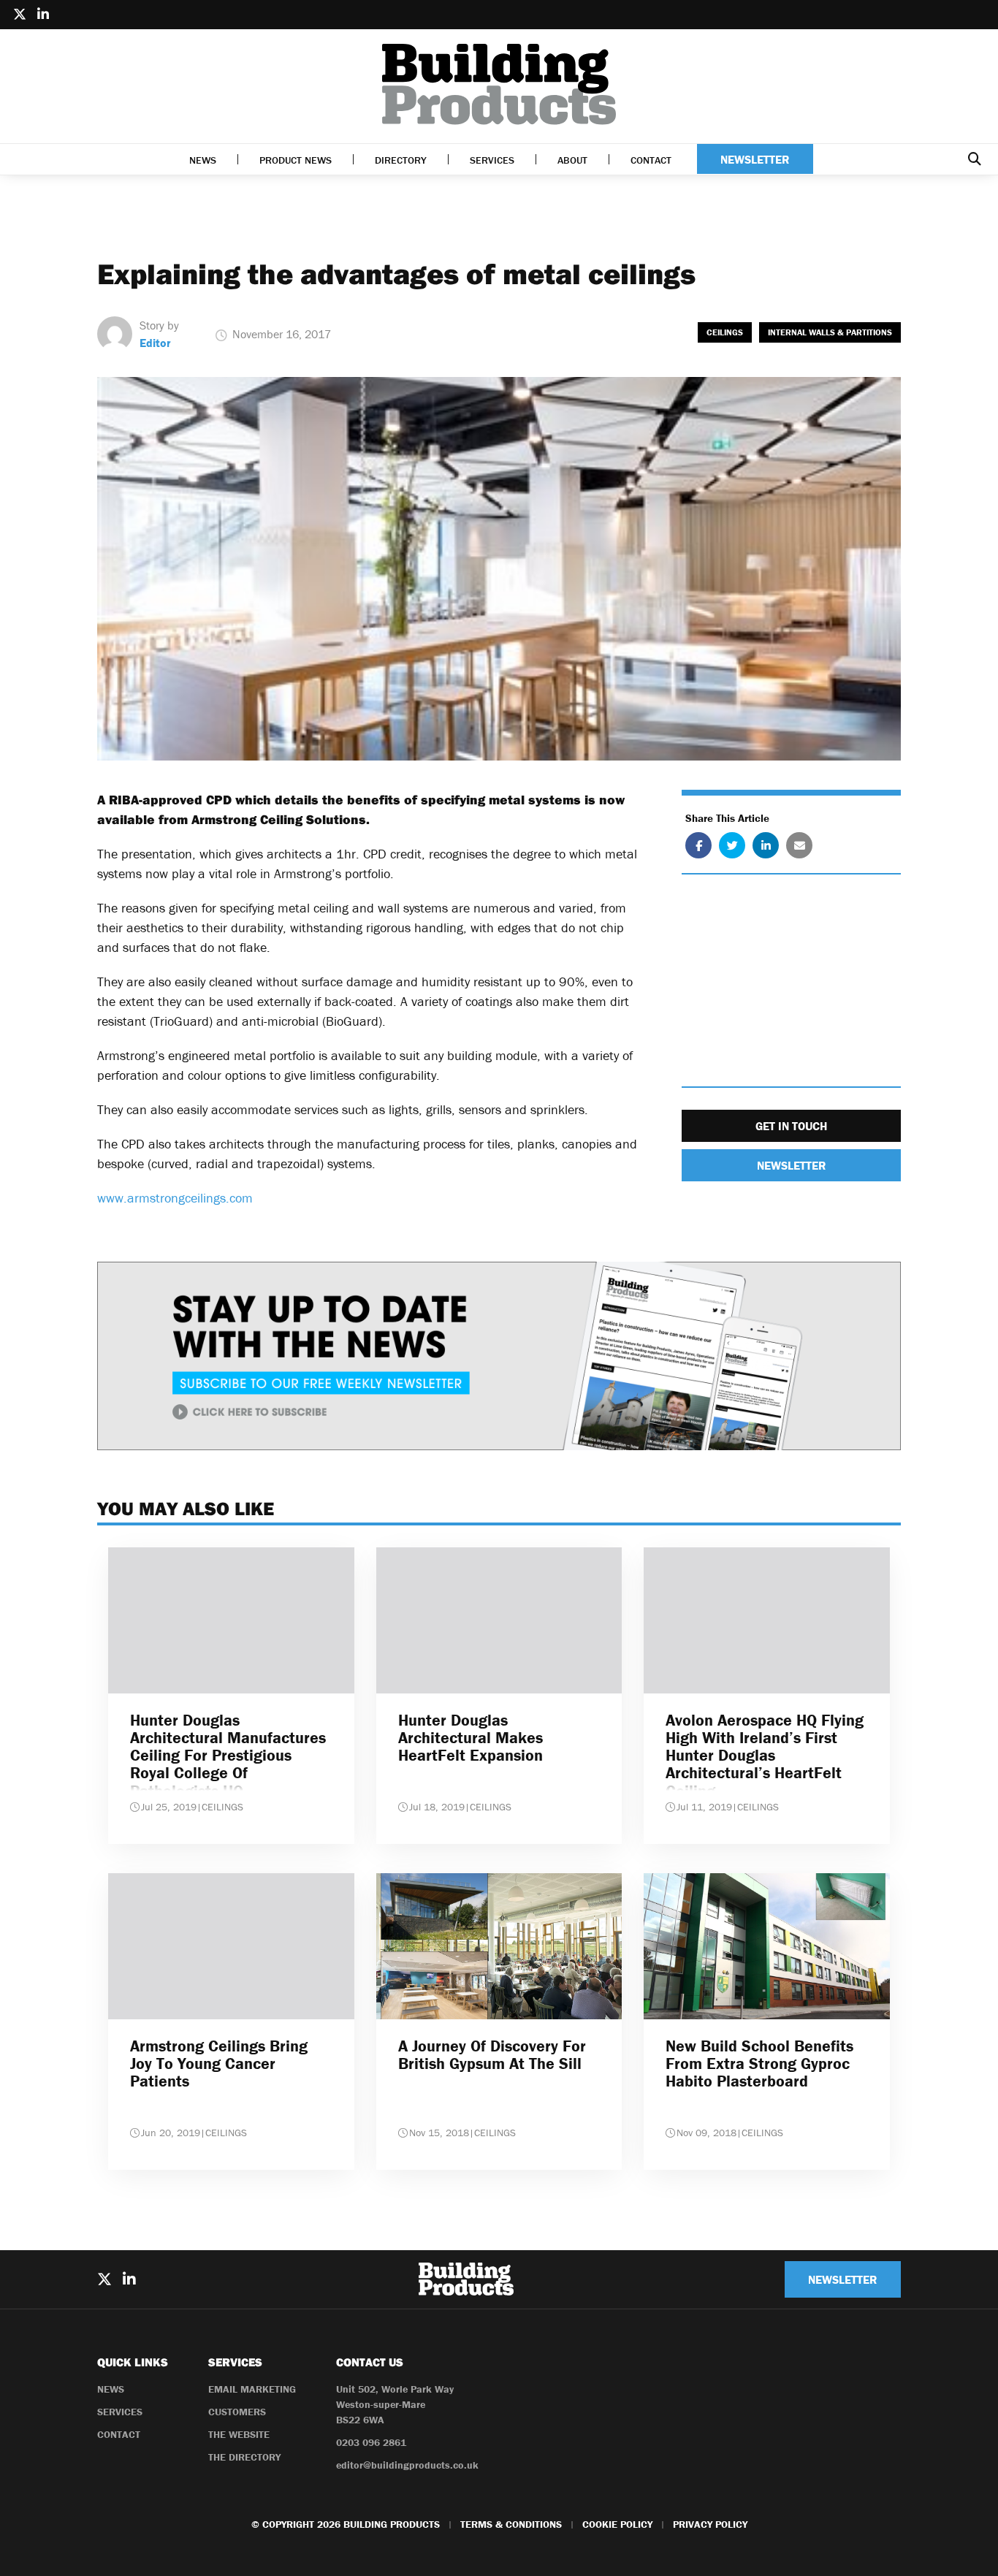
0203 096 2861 (371, 2442)
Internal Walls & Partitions (830, 332)
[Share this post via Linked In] (766, 846)
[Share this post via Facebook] (698, 846)
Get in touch (791, 1127)
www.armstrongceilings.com (175, 1198)
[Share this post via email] (799, 846)
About (572, 160)
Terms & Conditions (511, 2524)
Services (492, 160)
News (203, 160)
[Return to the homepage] (499, 84)
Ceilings (725, 332)
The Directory (244, 2457)
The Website (239, 2434)
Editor (155, 343)
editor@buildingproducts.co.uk (407, 2465)
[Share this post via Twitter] (732, 846)
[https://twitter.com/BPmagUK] (20, 15)
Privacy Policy (710, 2524)
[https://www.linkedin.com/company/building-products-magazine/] (43, 15)
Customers (237, 2412)
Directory (401, 160)
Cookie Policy (617, 2524)
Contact (651, 160)
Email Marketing (252, 2389)
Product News (296, 160)
